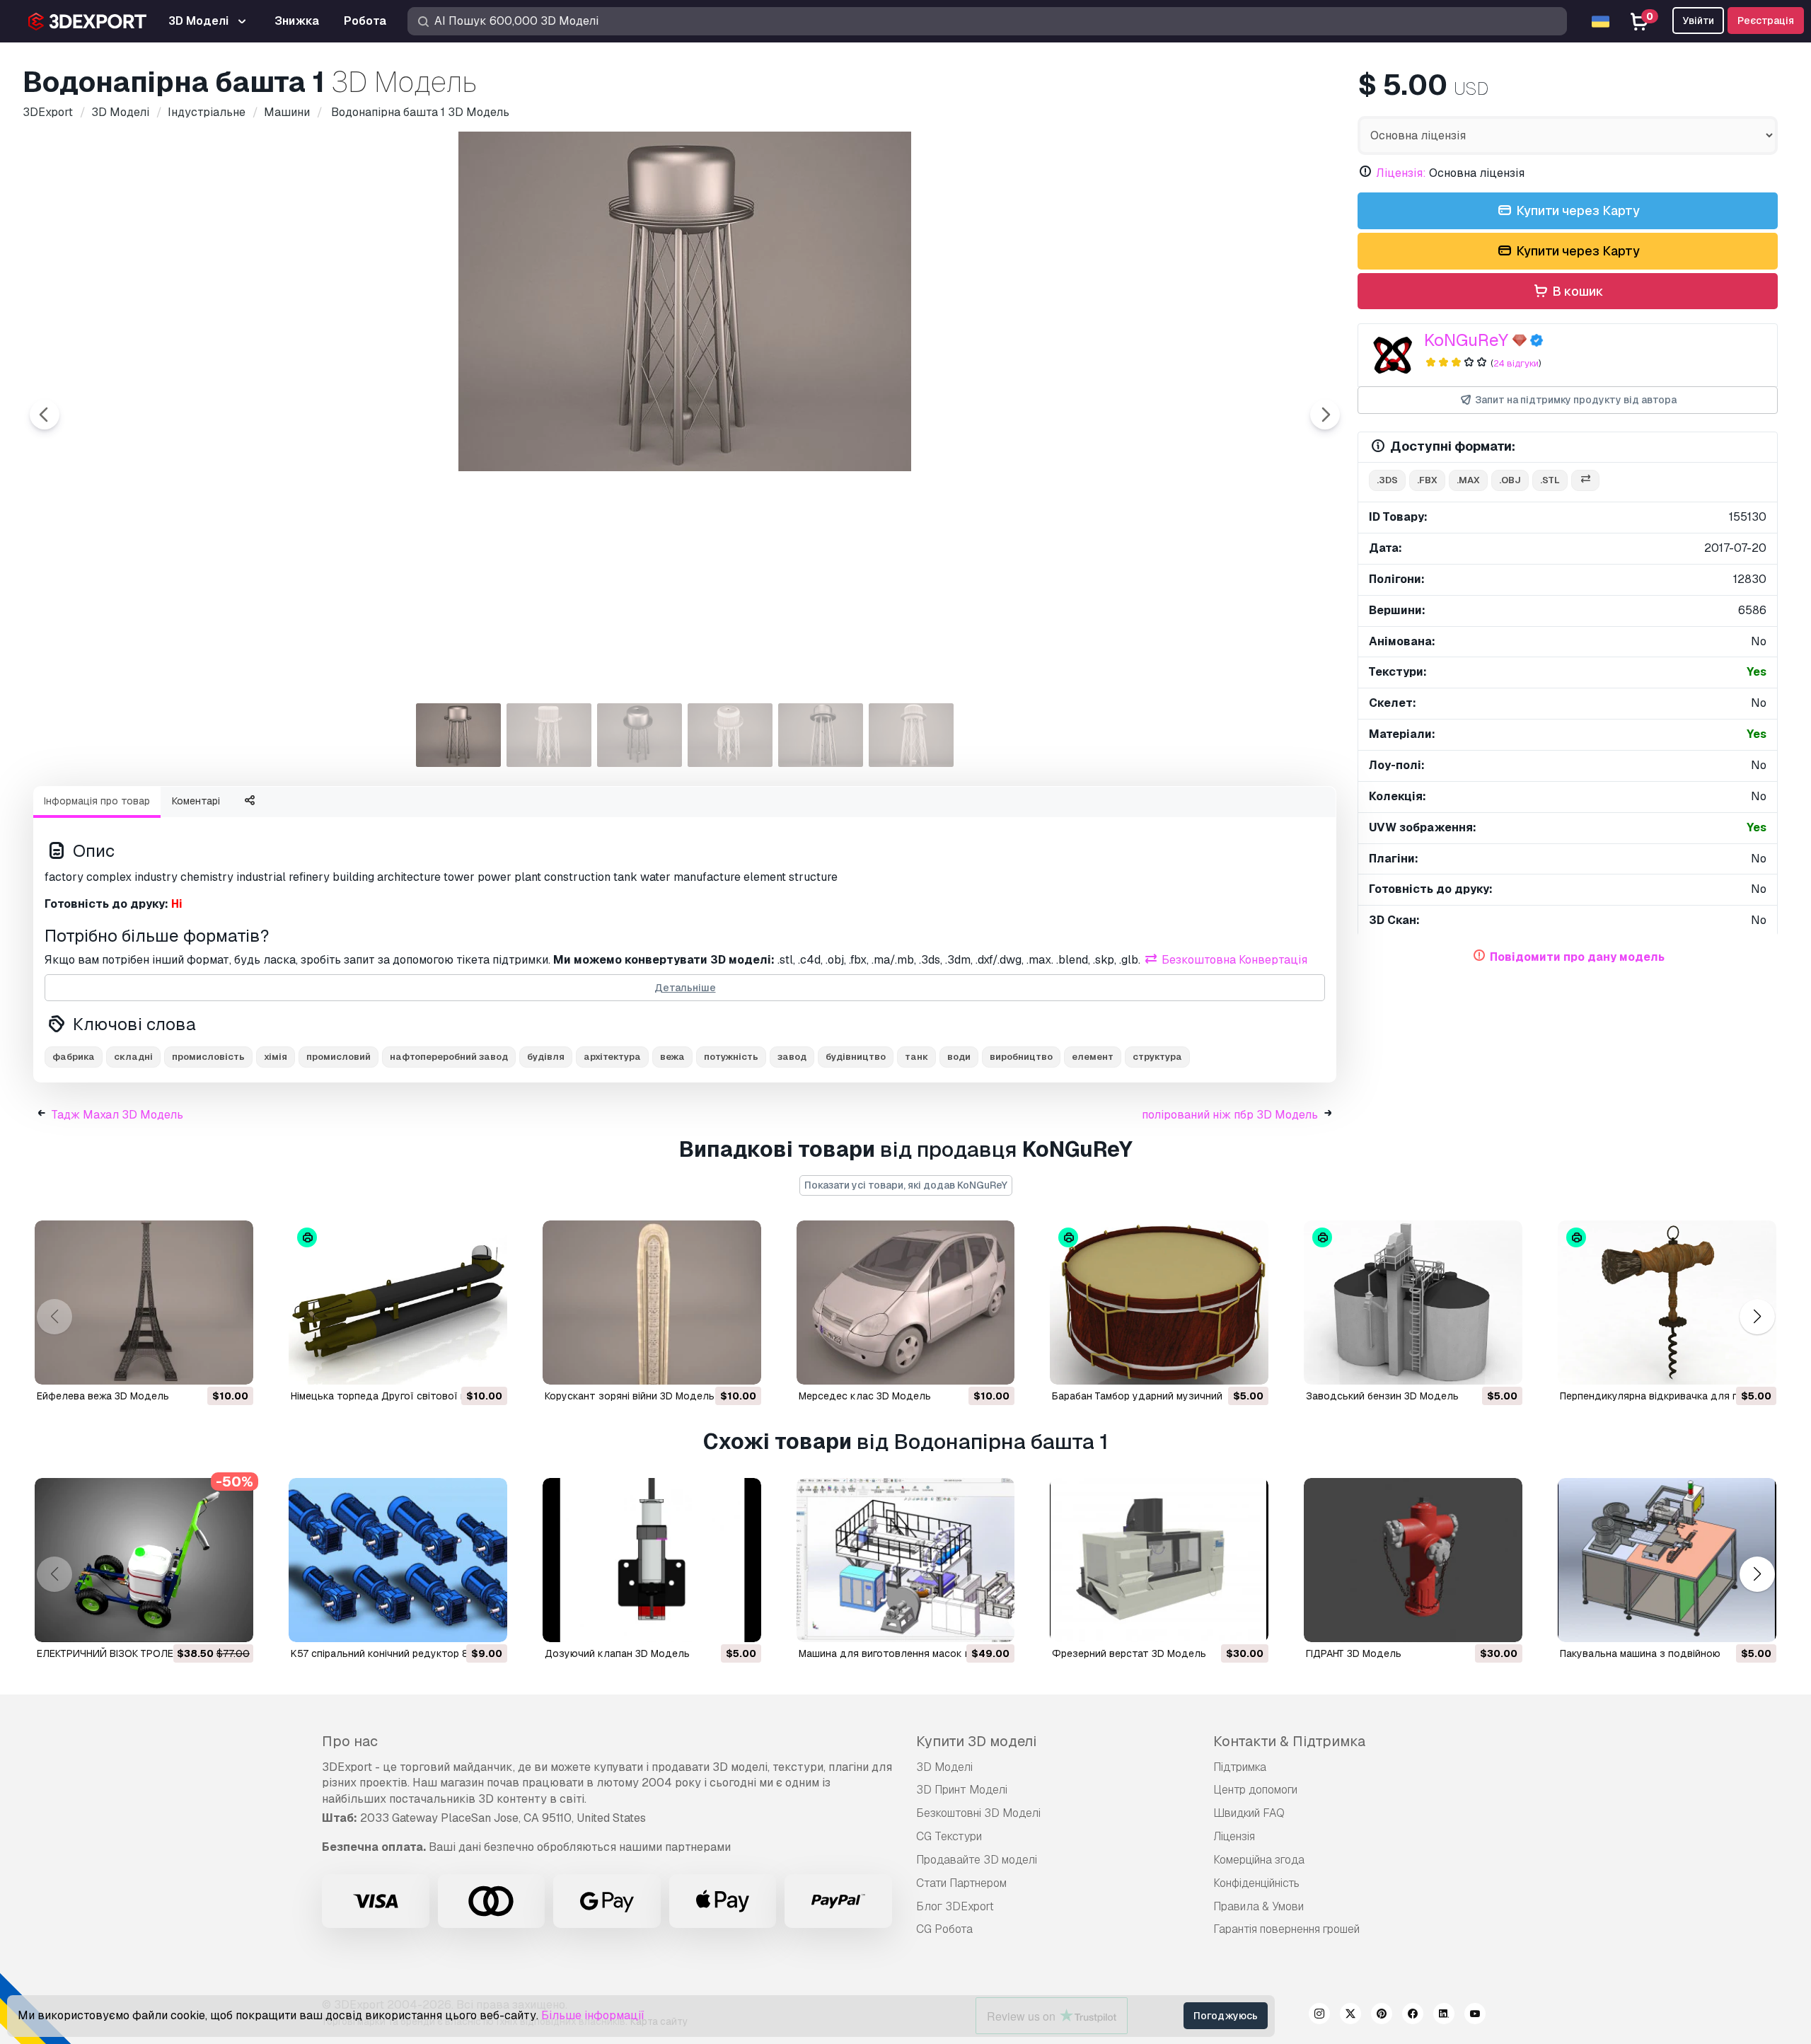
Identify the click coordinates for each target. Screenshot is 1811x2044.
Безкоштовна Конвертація (1233, 960)
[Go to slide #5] (821, 735)
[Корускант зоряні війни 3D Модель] (652, 1303)
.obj (1510, 480)
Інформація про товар (97, 801)
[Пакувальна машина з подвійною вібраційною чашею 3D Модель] (1667, 1560)
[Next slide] (1325, 415)
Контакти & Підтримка (1289, 1741)
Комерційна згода (1259, 1860)
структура (1157, 1057)
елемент (1093, 1057)
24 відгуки (1516, 363)
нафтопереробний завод (449, 1057)
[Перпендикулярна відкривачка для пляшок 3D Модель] (1667, 1303)
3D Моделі (944, 1767)
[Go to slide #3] (640, 735)
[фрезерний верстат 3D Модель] (1159, 1560)
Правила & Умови (1259, 1906)
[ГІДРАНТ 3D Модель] (1413, 1560)
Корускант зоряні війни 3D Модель (630, 1396)
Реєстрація (1766, 21)
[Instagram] (1319, 2016)
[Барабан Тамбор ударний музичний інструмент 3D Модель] (1159, 1303)
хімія (276, 1057)
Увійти (1698, 21)
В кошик (1576, 291)
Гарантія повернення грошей (1286, 1929)
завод (792, 1057)
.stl (1550, 480)
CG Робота (944, 1929)
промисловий (339, 1057)
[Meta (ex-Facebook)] (1413, 2016)
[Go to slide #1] (458, 735)
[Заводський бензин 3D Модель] (1413, 1303)
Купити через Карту (1576, 210)
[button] (1757, 1317)
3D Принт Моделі (962, 1790)
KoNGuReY (1466, 340)
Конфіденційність (1256, 1883)
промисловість (208, 1057)
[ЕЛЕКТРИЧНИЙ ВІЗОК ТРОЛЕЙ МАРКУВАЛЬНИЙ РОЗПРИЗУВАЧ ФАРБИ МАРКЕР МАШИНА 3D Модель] (144, 1560)
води (959, 1057)
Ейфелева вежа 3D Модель (103, 1396)
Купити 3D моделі (976, 1741)
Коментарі (196, 801)
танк (916, 1057)
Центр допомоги (1255, 1790)
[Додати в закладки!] (233, 1365)
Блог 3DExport (955, 1906)
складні (133, 1057)
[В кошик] (204, 1365)
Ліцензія (1234, 1836)
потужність (731, 1057)
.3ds (1387, 480)
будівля (546, 1057)
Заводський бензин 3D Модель (1382, 1396)
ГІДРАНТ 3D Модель (1354, 1653)
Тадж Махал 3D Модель (117, 1115)
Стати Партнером (961, 1883)
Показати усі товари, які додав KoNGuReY (906, 1185)
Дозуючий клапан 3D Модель (617, 1653)
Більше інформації (593, 2015)
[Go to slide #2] (549, 735)
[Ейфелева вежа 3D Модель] (144, 1303)
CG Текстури (949, 1836)
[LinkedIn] (1444, 2016)
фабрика (74, 1057)
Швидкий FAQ (1249, 1813)
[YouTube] (1475, 2016)
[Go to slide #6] (911, 735)
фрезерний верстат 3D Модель (1129, 1653)
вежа (672, 1057)
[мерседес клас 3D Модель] (906, 1303)
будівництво (856, 1057)
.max (1468, 480)
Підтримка (1240, 1767)
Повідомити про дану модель (1577, 957)
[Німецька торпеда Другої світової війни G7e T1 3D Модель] (398, 1303)
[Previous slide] (45, 415)
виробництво (1021, 1057)
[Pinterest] (1382, 2016)
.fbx (1427, 480)
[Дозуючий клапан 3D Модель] (652, 1560)
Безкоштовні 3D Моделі (978, 1813)
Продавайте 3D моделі (977, 1860)
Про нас (350, 1741)
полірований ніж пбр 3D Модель (1230, 1115)
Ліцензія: (1401, 173)
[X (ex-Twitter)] (1350, 2016)
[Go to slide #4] (730, 735)
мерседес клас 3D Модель (865, 1396)
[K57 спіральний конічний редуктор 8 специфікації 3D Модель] (398, 1560)
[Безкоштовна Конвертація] (1585, 481)
